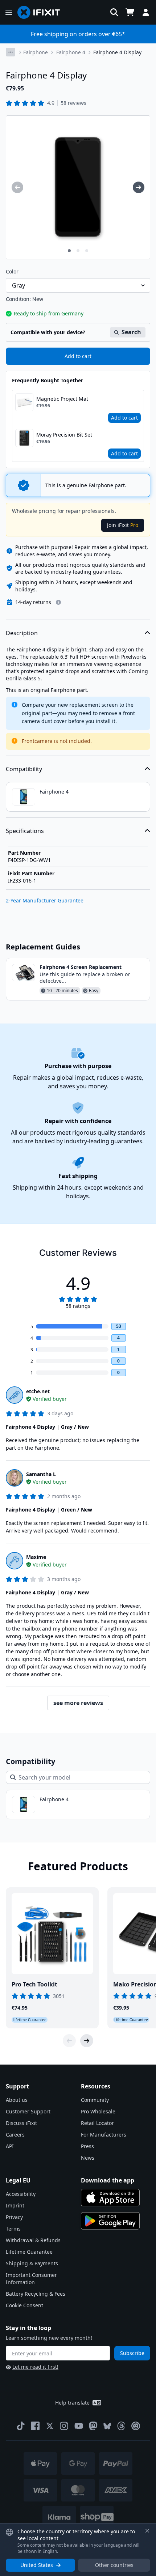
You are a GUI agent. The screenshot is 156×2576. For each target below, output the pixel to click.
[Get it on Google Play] (110, 2221)
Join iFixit (123, 525)
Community (95, 2100)
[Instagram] (64, 2426)
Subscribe (132, 2353)
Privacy (14, 2217)
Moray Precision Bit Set (64, 435)
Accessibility (21, 2194)
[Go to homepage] (42, 12)
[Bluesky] (107, 2426)
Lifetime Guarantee (29, 2252)
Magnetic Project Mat (62, 399)
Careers (15, 2135)
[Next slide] (87, 2041)
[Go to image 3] (87, 251)
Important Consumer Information (31, 2279)
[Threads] (121, 2426)
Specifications (25, 831)
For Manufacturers (104, 2135)
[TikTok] (21, 2426)
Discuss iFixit (21, 2123)
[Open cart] (130, 12)
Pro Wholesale (98, 2111)
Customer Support (28, 2111)
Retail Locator (97, 2123)
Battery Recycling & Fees (36, 2294)
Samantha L (41, 1474)
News (88, 2158)
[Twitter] (50, 2426)
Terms (13, 2229)
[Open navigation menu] (9, 12)
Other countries (114, 2565)
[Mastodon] (93, 2426)
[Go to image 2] (78, 251)
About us (17, 2100)
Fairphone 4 (71, 52)
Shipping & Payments (32, 2263)
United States (37, 2565)
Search (131, 332)
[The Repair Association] (136, 2426)
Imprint (15, 2205)
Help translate (72, 2403)
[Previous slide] (69, 2041)
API (10, 2146)
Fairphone (36, 52)
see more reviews (78, 1703)
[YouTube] (79, 2426)
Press (87, 2146)
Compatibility (24, 769)
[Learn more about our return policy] (58, 602)
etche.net (38, 1391)
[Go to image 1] (69, 251)
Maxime (36, 1557)
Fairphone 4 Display (117, 52)
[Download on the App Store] (110, 2198)
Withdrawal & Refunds (33, 2240)
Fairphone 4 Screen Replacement (81, 967)
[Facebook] (35, 2426)
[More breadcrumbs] (11, 52)
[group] (17, 187)
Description (22, 633)
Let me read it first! (35, 2367)
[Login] (146, 12)
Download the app (108, 2180)
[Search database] (114, 12)
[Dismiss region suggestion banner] (147, 2531)
